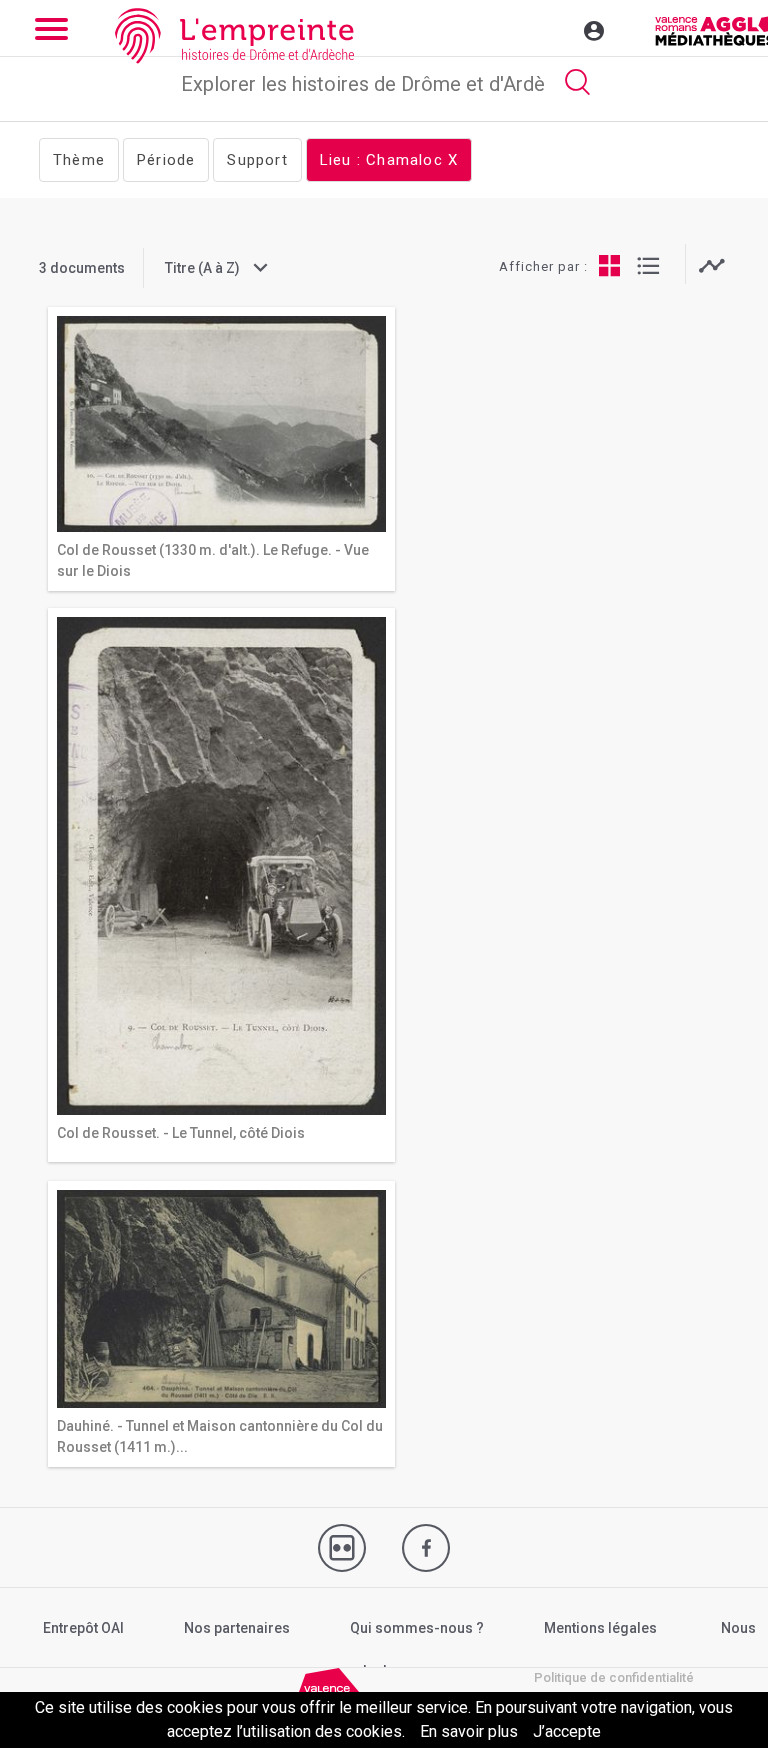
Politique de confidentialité (614, 1677)
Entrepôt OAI (83, 1628)
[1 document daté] (711, 265)
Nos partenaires (237, 1628)
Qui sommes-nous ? (417, 1628)
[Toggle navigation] (551, 28)
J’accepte (567, 1731)
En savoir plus (469, 1731)
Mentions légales (600, 1628)
